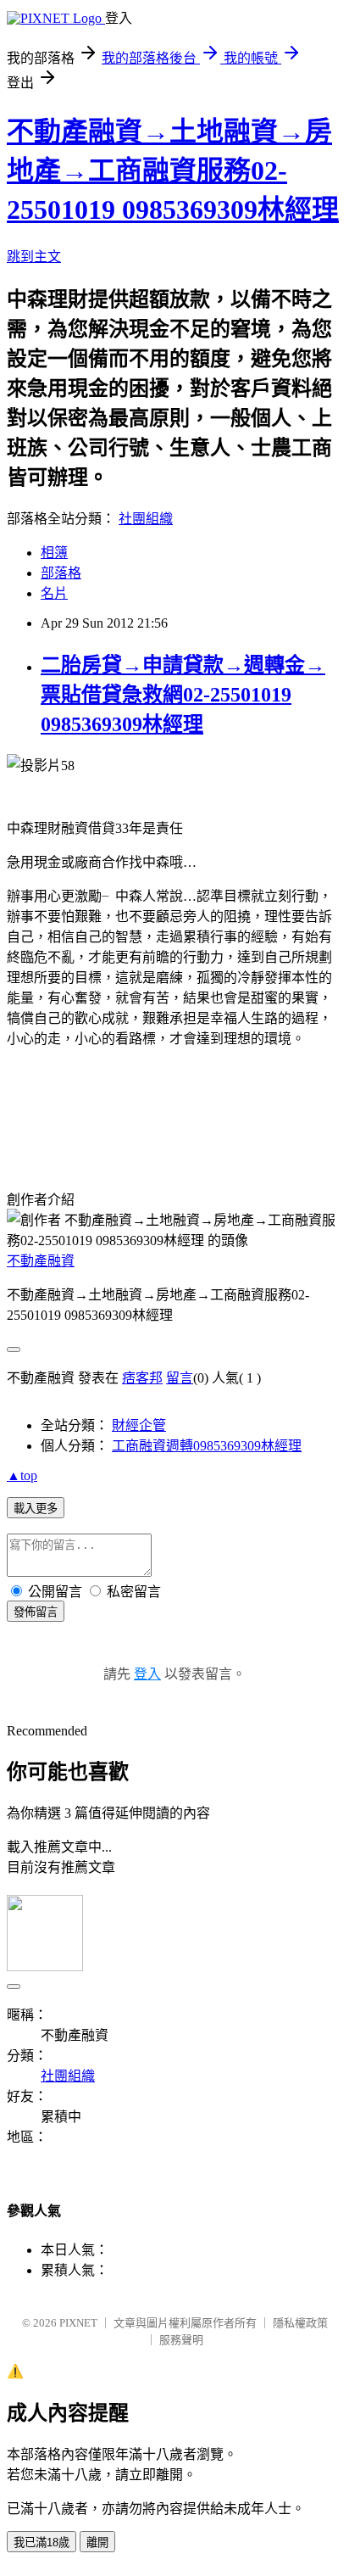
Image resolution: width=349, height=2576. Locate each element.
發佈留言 (36, 1612)
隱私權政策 (300, 2323)
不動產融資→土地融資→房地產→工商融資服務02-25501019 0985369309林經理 (173, 170)
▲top (22, 1475)
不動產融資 (41, 1261)
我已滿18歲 (42, 2542)
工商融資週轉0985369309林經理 (207, 1446)
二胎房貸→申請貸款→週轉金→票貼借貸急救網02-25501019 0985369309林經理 (183, 695)
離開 (97, 2542)
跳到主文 (34, 257)
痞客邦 (142, 1378)
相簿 (54, 553)
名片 (54, 593)
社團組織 (146, 519)
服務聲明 (181, 2340)
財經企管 (139, 1425)
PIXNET (78, 2323)
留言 (180, 1378)
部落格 (61, 573)
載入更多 (36, 1509)
